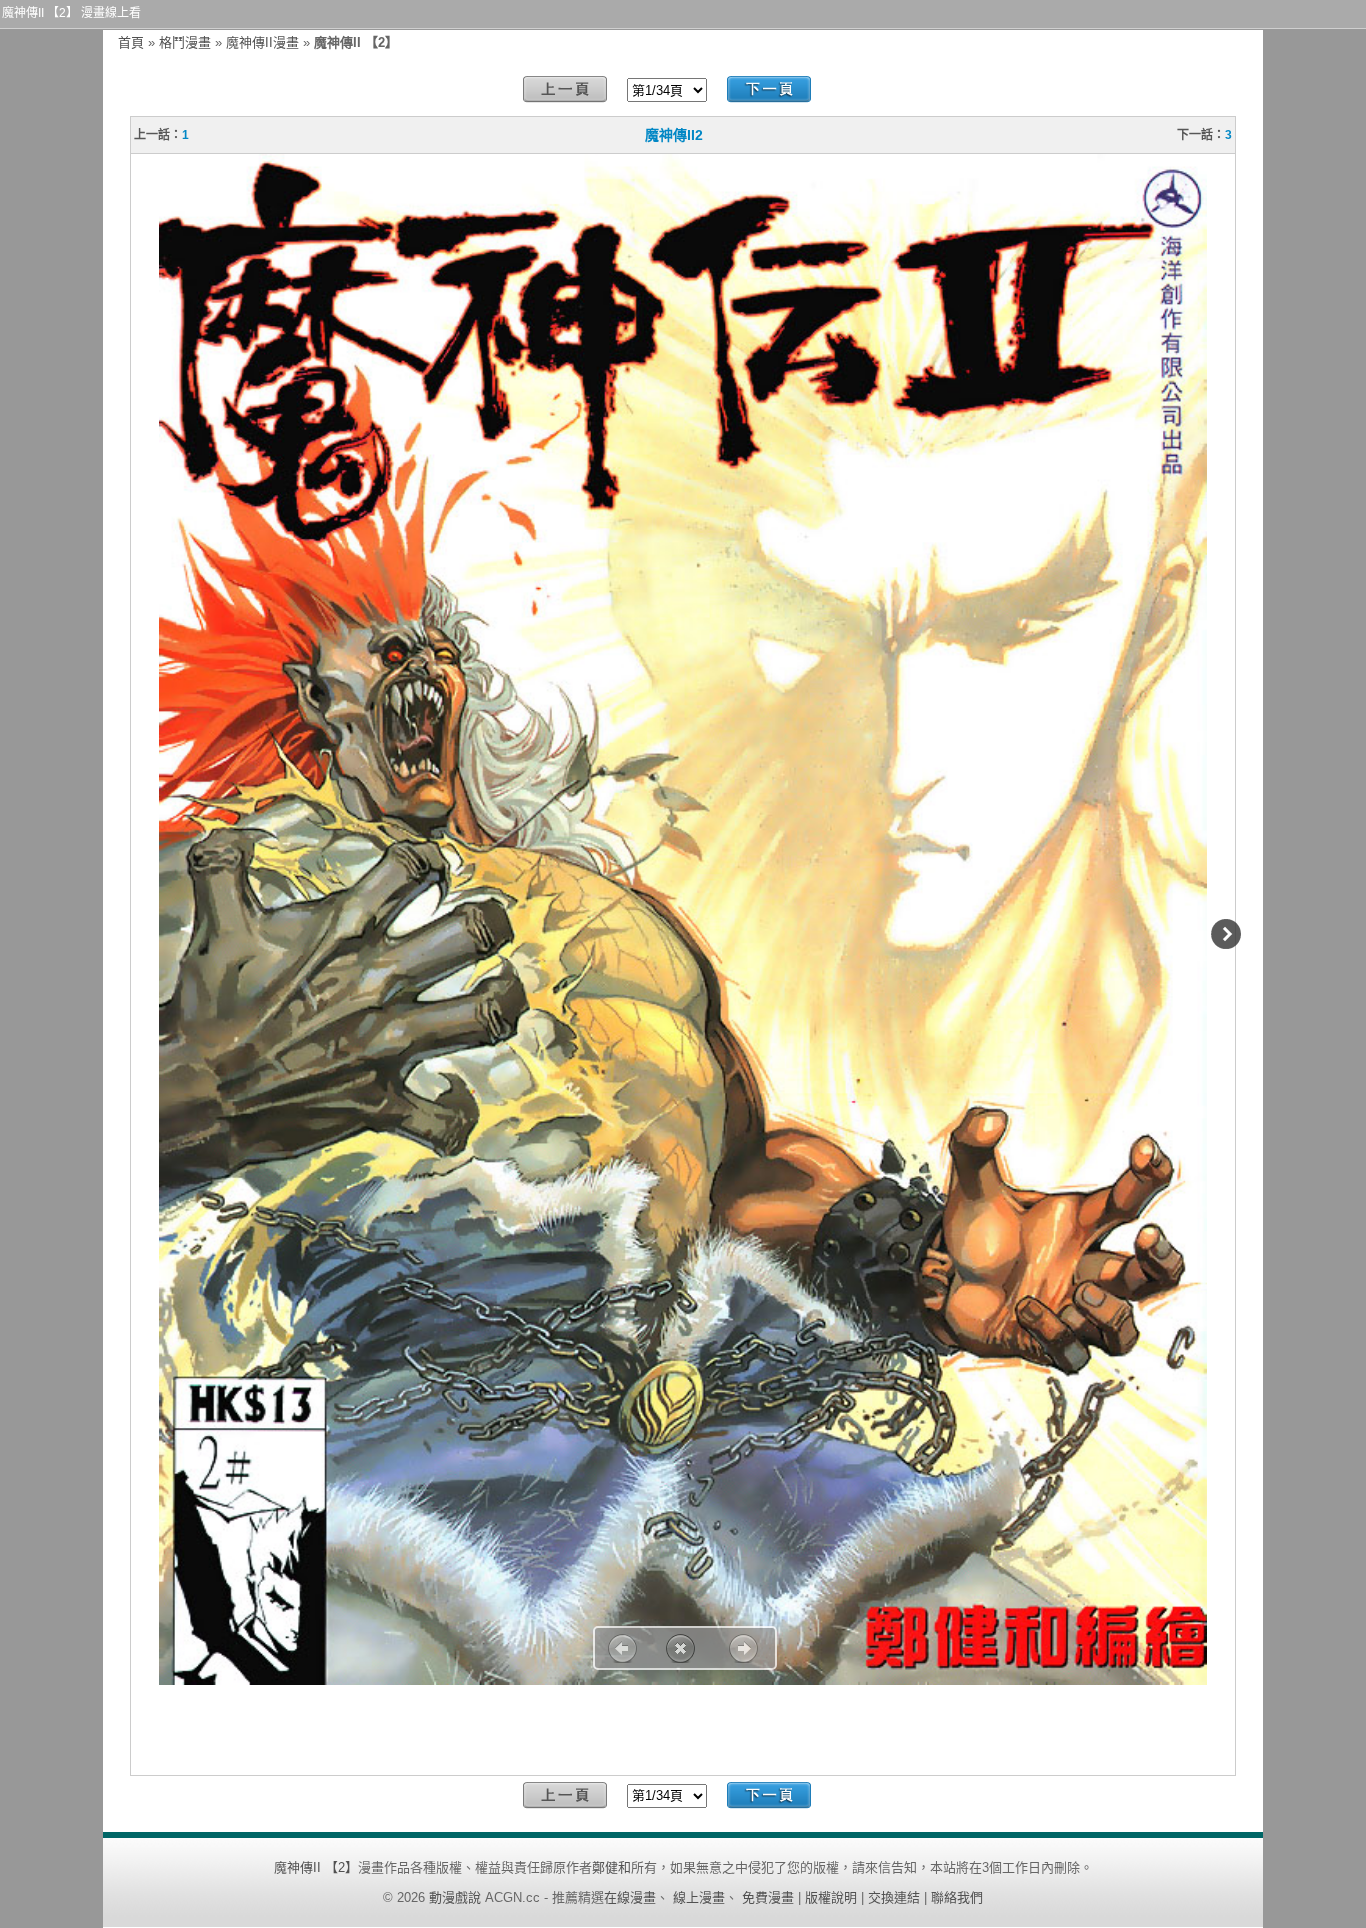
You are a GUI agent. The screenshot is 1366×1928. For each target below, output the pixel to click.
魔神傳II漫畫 (262, 42)
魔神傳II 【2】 (316, 1867)
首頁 (131, 42)
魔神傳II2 (674, 135)
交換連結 (894, 1897)
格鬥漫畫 (185, 42)
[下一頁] (769, 89)
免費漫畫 (768, 1897)
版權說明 (831, 1897)
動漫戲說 (455, 1897)
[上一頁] (565, 89)
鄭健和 (611, 1867)
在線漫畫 (630, 1897)
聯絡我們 (957, 1897)
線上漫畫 (699, 1897)
